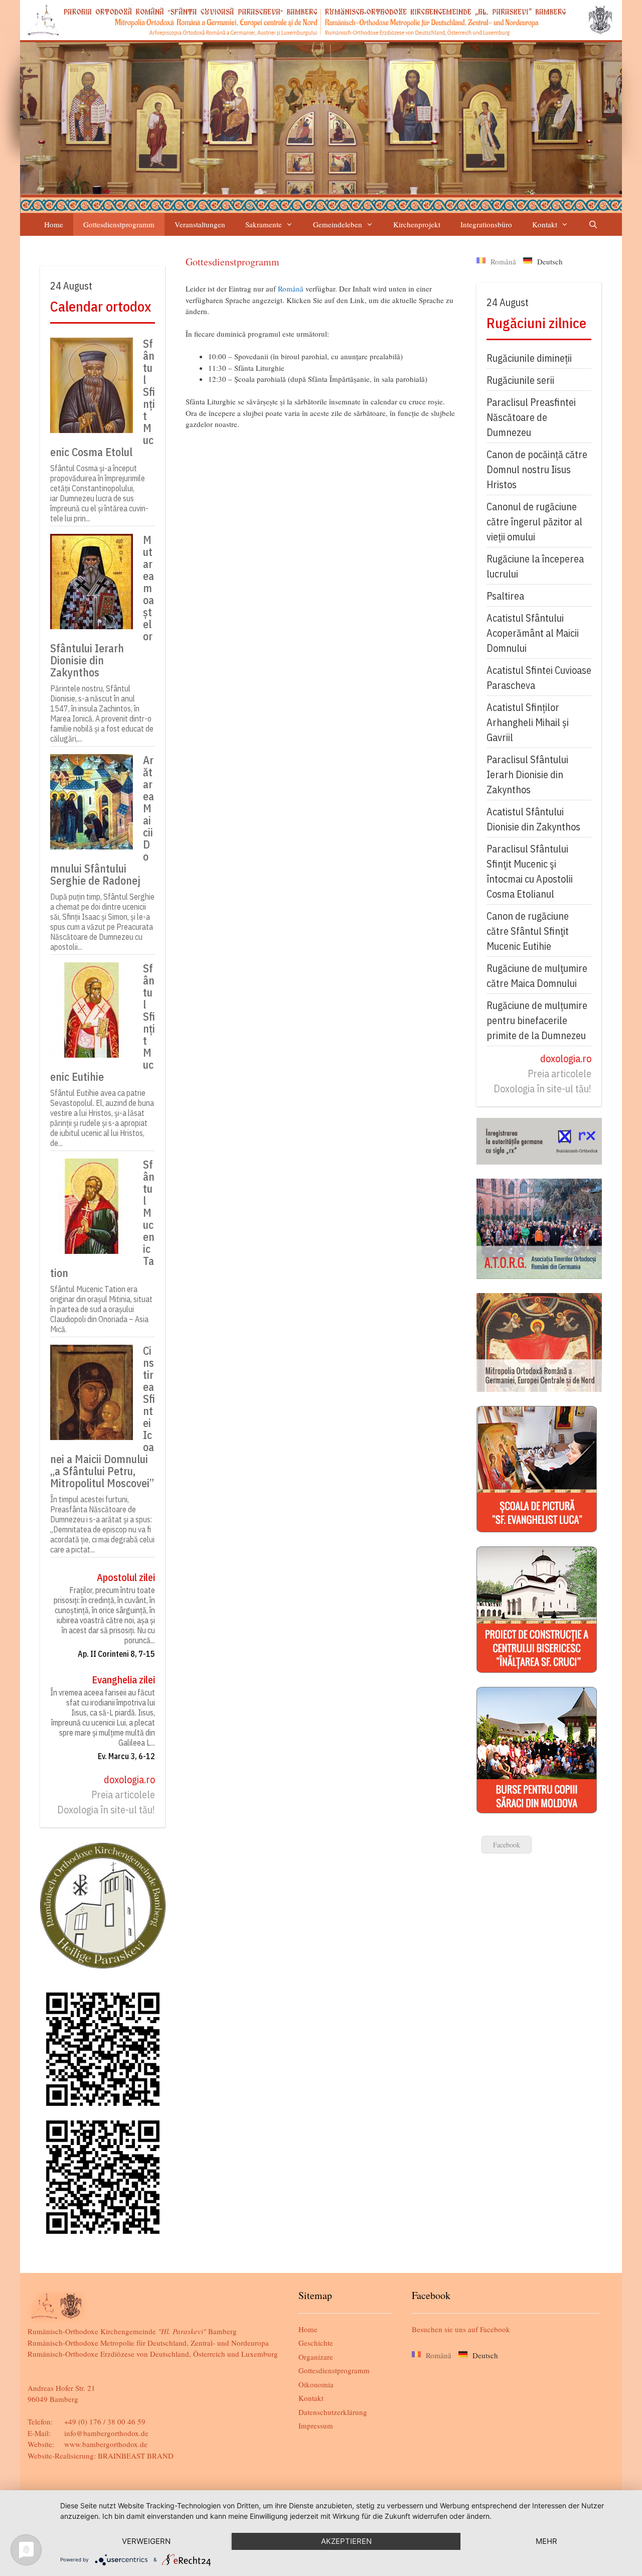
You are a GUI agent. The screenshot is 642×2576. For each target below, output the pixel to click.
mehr (546, 2541)
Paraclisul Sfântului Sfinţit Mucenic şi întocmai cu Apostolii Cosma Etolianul (530, 871)
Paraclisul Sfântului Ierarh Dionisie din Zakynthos (527, 774)
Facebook (507, 1845)
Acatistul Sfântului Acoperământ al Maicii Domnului (533, 633)
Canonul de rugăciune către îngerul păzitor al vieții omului (534, 522)
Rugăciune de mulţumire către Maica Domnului (537, 976)
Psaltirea (505, 596)
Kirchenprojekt (417, 224)
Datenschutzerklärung (333, 2412)
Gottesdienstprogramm (119, 224)
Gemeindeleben (338, 224)
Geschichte (316, 2343)
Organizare (316, 2357)
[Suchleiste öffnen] (593, 225)
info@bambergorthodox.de (106, 2433)
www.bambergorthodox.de (106, 2444)
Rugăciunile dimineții (529, 358)
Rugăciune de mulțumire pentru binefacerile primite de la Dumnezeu (537, 1020)
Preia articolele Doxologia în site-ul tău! (106, 1802)
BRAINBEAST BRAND (136, 2456)
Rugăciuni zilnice (536, 323)
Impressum (316, 2425)
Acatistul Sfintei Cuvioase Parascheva (539, 678)
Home (54, 224)
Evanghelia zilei (123, 1680)
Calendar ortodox (101, 306)
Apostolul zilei (126, 1577)
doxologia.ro (129, 1779)
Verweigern (146, 2541)
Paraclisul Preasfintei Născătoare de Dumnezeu (531, 417)
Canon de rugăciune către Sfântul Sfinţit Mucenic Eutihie (528, 931)
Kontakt (545, 224)
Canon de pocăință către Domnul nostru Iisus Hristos (537, 469)
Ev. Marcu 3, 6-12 (126, 1756)
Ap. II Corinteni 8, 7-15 (116, 1654)
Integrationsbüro (486, 224)
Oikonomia (316, 2384)
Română (291, 289)
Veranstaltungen (200, 224)
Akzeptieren (346, 2541)
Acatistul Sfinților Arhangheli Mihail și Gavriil (528, 722)
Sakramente (264, 224)
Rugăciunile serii (520, 380)
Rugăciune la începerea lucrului (535, 566)
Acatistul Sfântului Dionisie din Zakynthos (533, 819)
